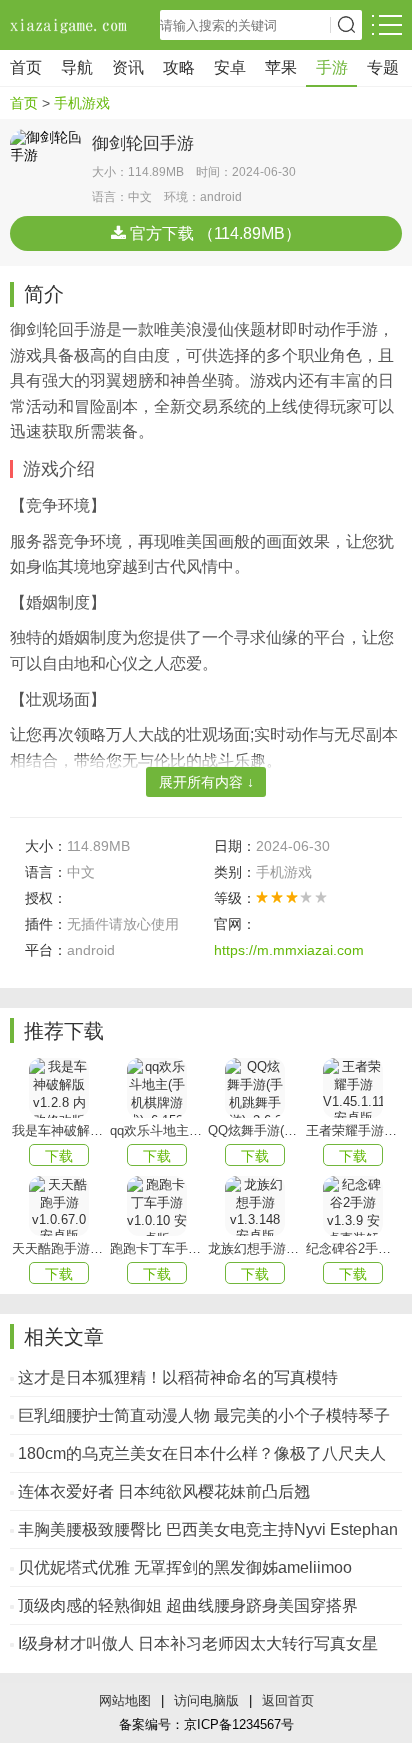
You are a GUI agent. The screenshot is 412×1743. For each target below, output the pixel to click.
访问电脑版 (206, 1700)
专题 (383, 67)
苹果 (281, 67)
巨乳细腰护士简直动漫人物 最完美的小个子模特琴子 (204, 1415)
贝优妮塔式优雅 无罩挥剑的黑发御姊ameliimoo (185, 1567)
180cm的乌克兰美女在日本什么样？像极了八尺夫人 (202, 1453)
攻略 (179, 67)
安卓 (230, 67)
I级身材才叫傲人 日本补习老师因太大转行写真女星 (198, 1643)
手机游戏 (82, 103)
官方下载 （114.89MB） (213, 233)
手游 (332, 67)
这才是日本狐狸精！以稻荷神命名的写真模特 (178, 1377)
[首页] (70, 25)
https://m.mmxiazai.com (289, 950)
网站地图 (125, 1700)
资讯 (128, 67)
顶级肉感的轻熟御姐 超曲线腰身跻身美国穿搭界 (188, 1605)
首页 (26, 67)
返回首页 (288, 1700)
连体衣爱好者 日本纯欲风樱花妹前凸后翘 (164, 1491)
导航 (77, 67)
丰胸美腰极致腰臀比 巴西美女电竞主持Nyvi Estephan (208, 1529)
